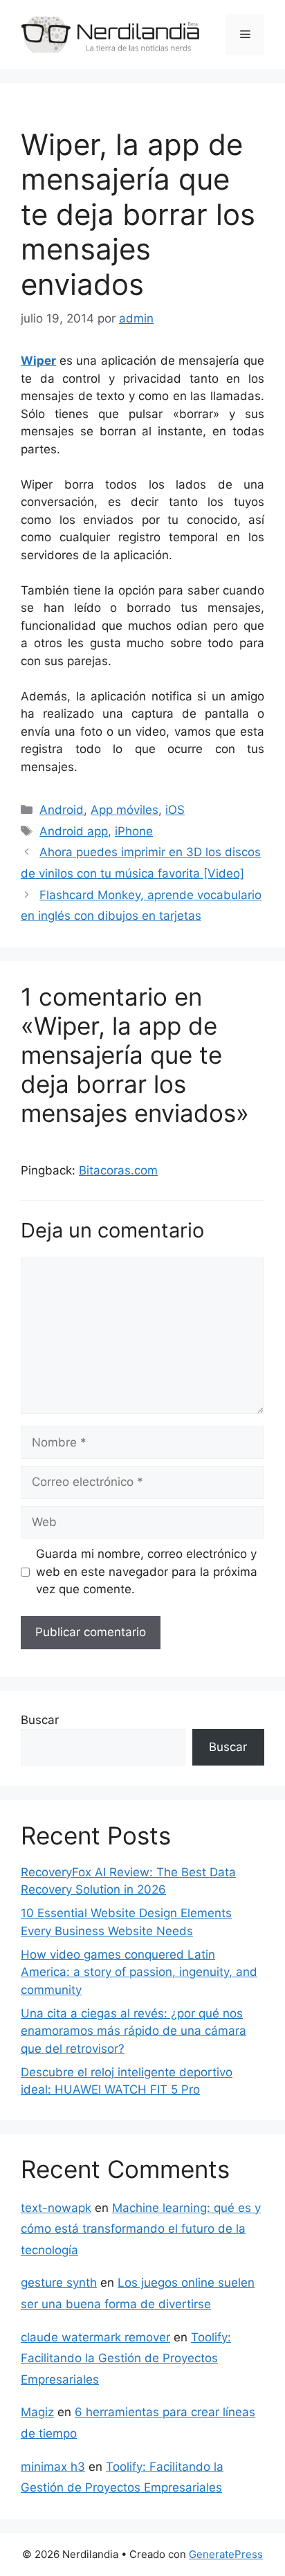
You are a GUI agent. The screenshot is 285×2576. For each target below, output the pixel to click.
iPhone (134, 831)
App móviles (125, 810)
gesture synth (59, 2283)
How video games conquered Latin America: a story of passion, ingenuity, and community (139, 1972)
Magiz (37, 2412)
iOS (175, 810)
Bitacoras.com (118, 1170)
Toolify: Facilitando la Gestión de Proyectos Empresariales (126, 2358)
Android (62, 810)
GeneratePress (226, 2554)
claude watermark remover (95, 2337)
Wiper (38, 361)
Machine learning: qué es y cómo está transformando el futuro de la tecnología (141, 2229)
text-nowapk (56, 2208)
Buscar (40, 1720)
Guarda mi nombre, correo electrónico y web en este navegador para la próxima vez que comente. (147, 1571)
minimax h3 (53, 2467)
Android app (74, 831)
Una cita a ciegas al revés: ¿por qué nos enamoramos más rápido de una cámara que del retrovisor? (134, 2031)
